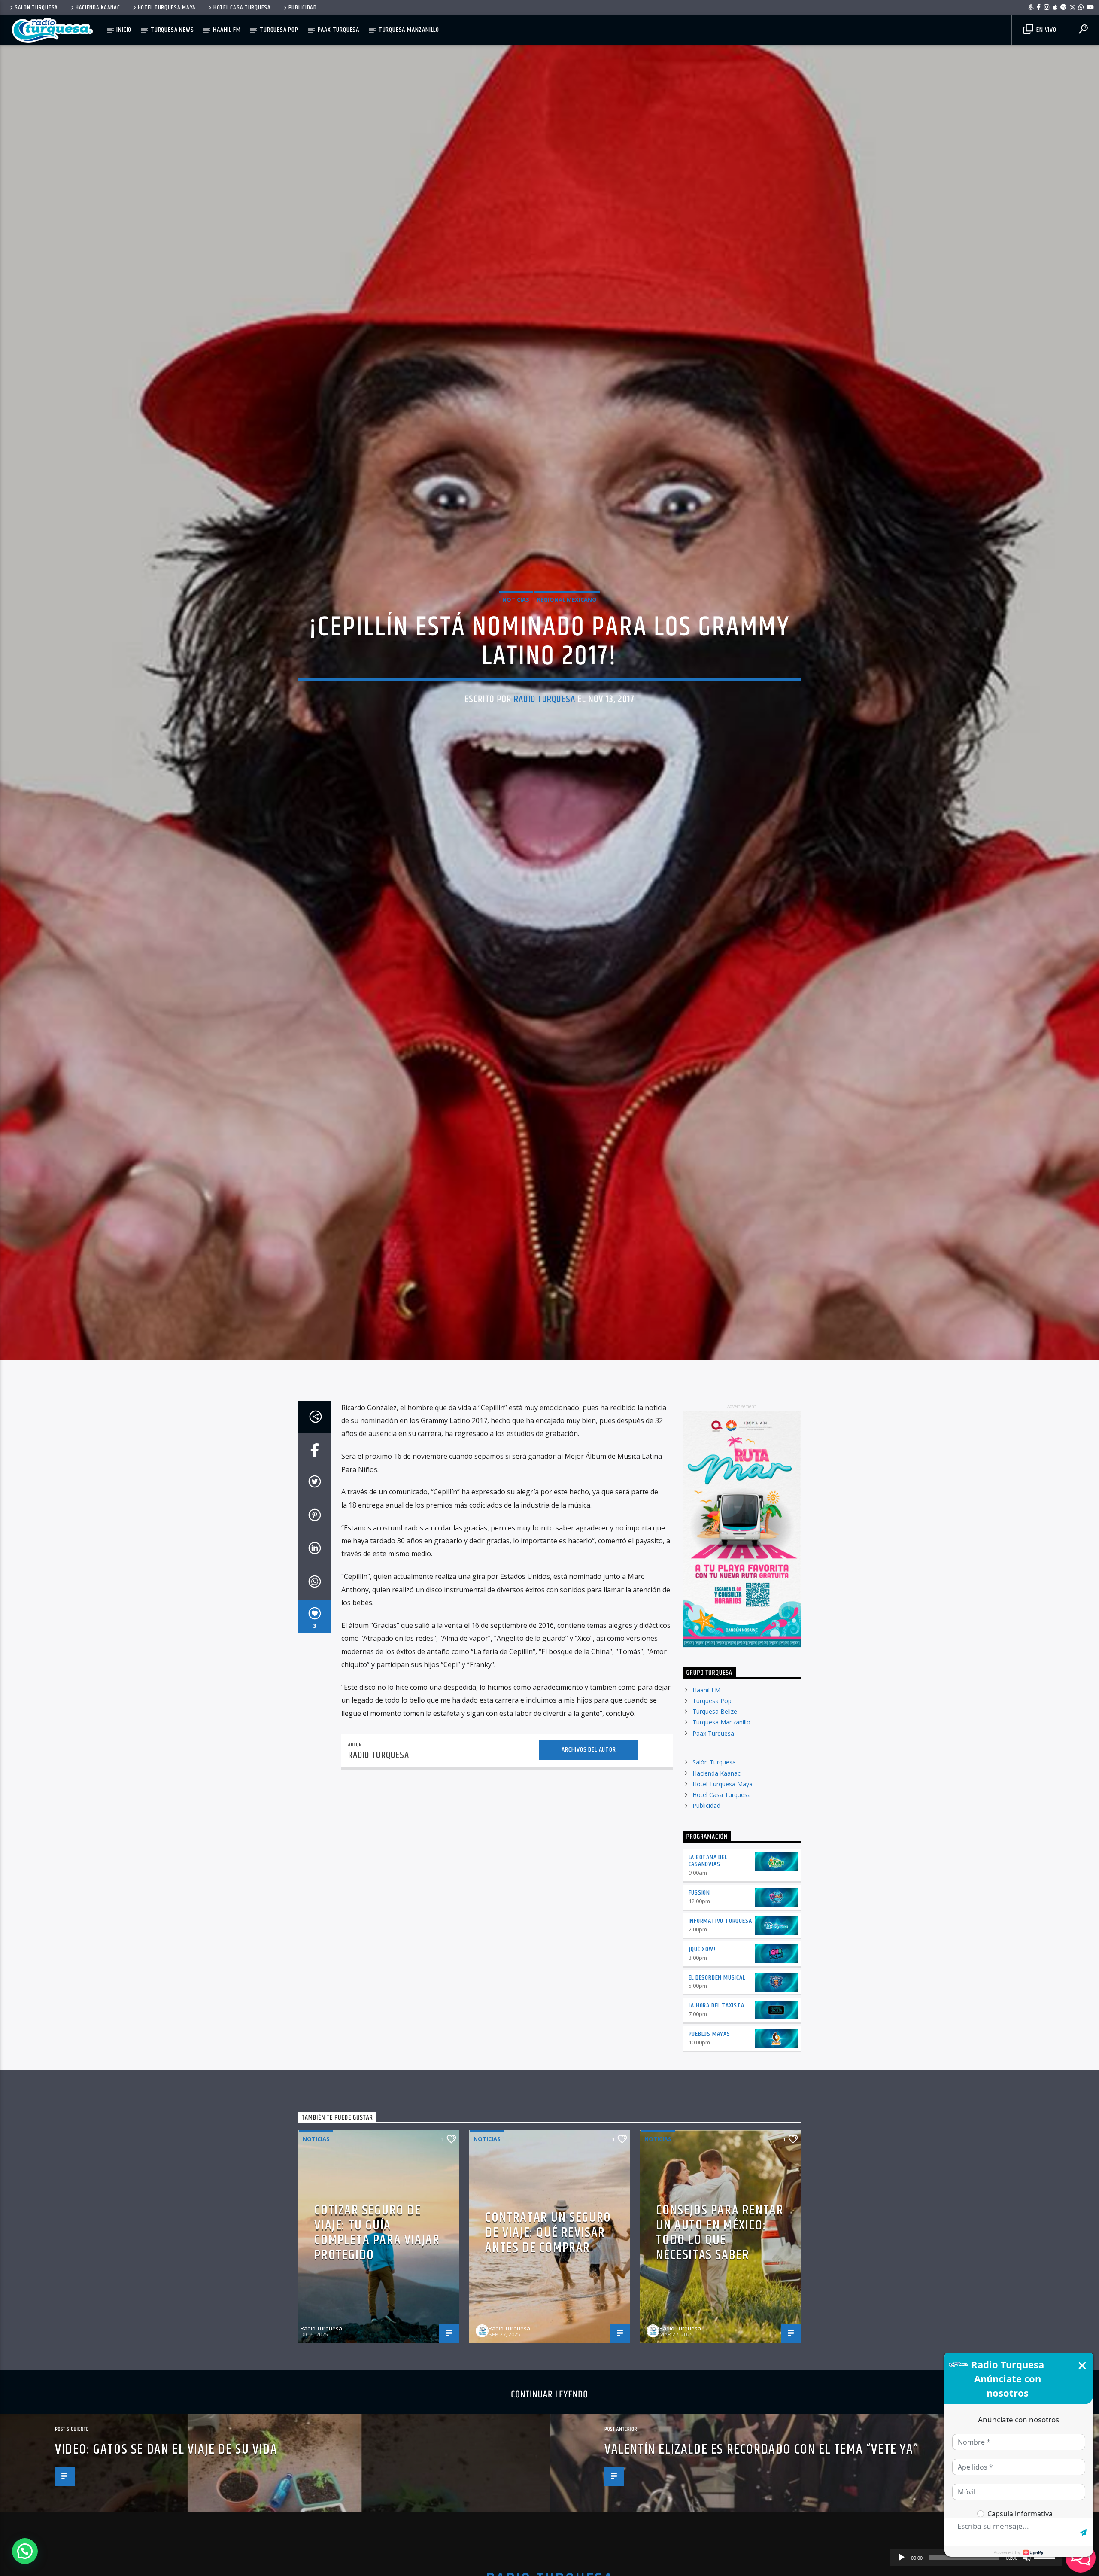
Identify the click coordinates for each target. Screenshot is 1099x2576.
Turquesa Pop (279, 30)
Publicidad (303, 8)
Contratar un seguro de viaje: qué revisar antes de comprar (548, 2355)
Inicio (124, 30)
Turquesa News (172, 30)
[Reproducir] (902, 2558)
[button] (25, 2551)
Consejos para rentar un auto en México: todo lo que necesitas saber (720, 2355)
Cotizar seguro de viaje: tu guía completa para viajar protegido (377, 2355)
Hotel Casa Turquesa (242, 8)
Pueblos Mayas (709, 2157)
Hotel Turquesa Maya (167, 8)
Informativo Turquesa (720, 2043)
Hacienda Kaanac (98, 8)
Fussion (700, 2015)
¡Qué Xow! (702, 2072)
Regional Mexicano (567, 656)
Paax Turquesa (339, 30)
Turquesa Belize (715, 1834)
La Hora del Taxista (716, 2128)
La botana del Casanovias (708, 1983)
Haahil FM (227, 30)
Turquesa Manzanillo (409, 30)
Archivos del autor (589, 1872)
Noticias (516, 656)
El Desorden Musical (717, 2100)
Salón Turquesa (36, 8)
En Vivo (1045, 30)
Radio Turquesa (545, 756)
